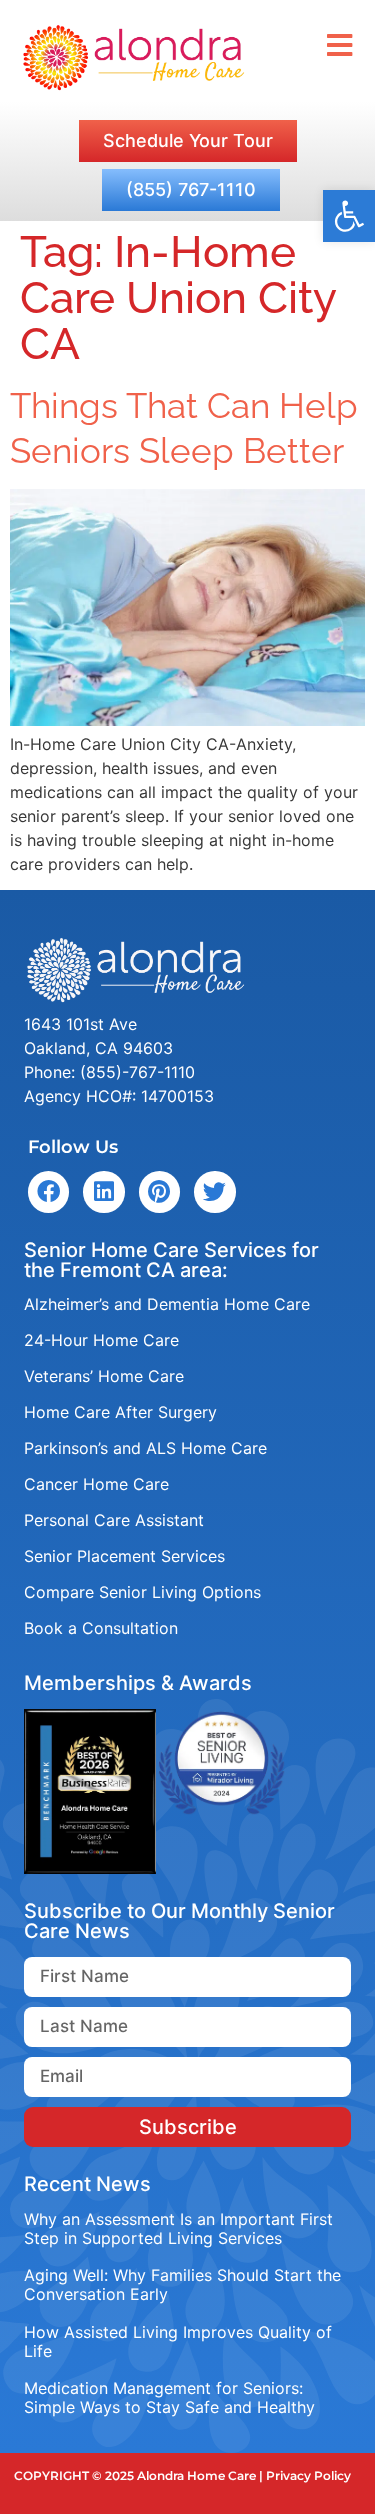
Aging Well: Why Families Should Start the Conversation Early (182, 2284)
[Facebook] (48, 1191)
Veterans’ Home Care (104, 1376)
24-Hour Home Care (101, 1340)
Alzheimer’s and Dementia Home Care (167, 1304)
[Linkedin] (103, 1191)
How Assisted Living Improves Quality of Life (178, 2341)
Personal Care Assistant (114, 1520)
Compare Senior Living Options (142, 1592)
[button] (349, 216)
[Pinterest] (159, 1191)
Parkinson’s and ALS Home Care (145, 1448)
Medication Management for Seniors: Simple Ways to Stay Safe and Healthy (169, 2397)
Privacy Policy (308, 2475)
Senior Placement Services (124, 1556)
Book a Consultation (101, 1628)
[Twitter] (214, 1191)
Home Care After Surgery (120, 1412)
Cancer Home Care (96, 1484)
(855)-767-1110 (137, 1072)
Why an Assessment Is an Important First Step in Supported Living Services (178, 2228)
